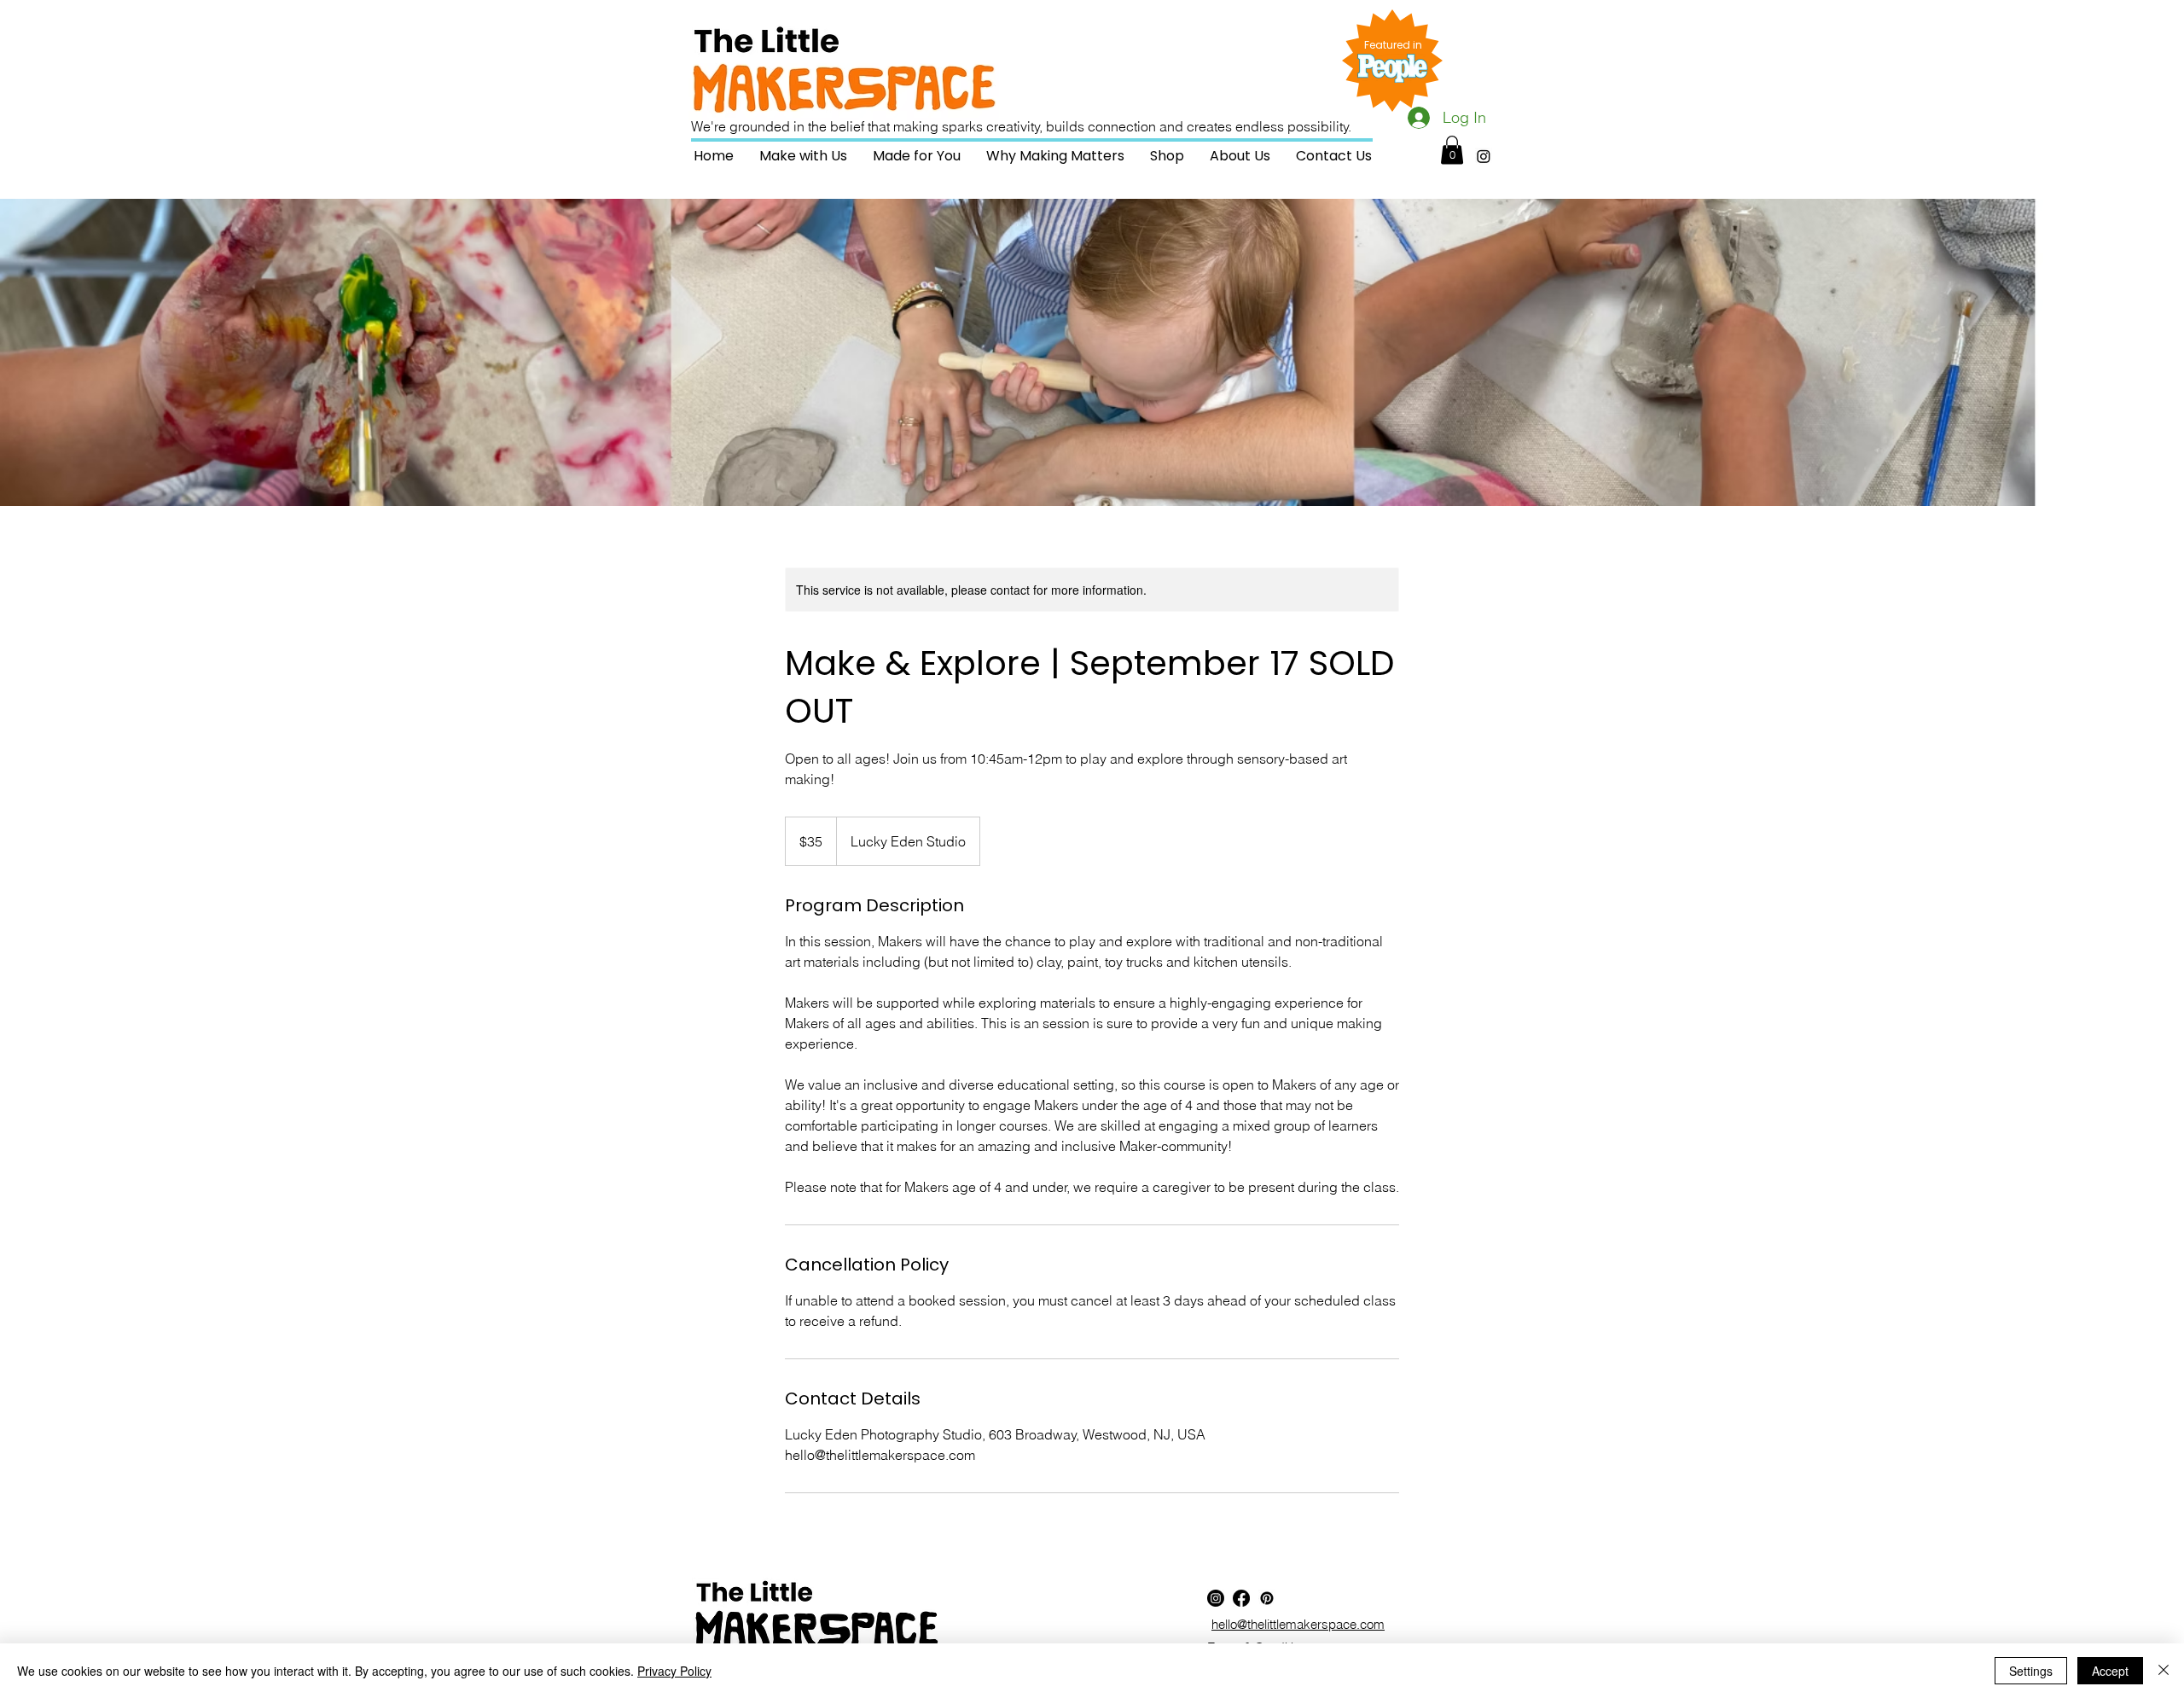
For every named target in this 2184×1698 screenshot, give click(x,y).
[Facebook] (1241, 1598)
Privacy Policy (674, 1671)
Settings (2031, 1671)
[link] (1452, 150)
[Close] (2164, 1671)
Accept (2110, 1671)
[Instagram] (1484, 156)
